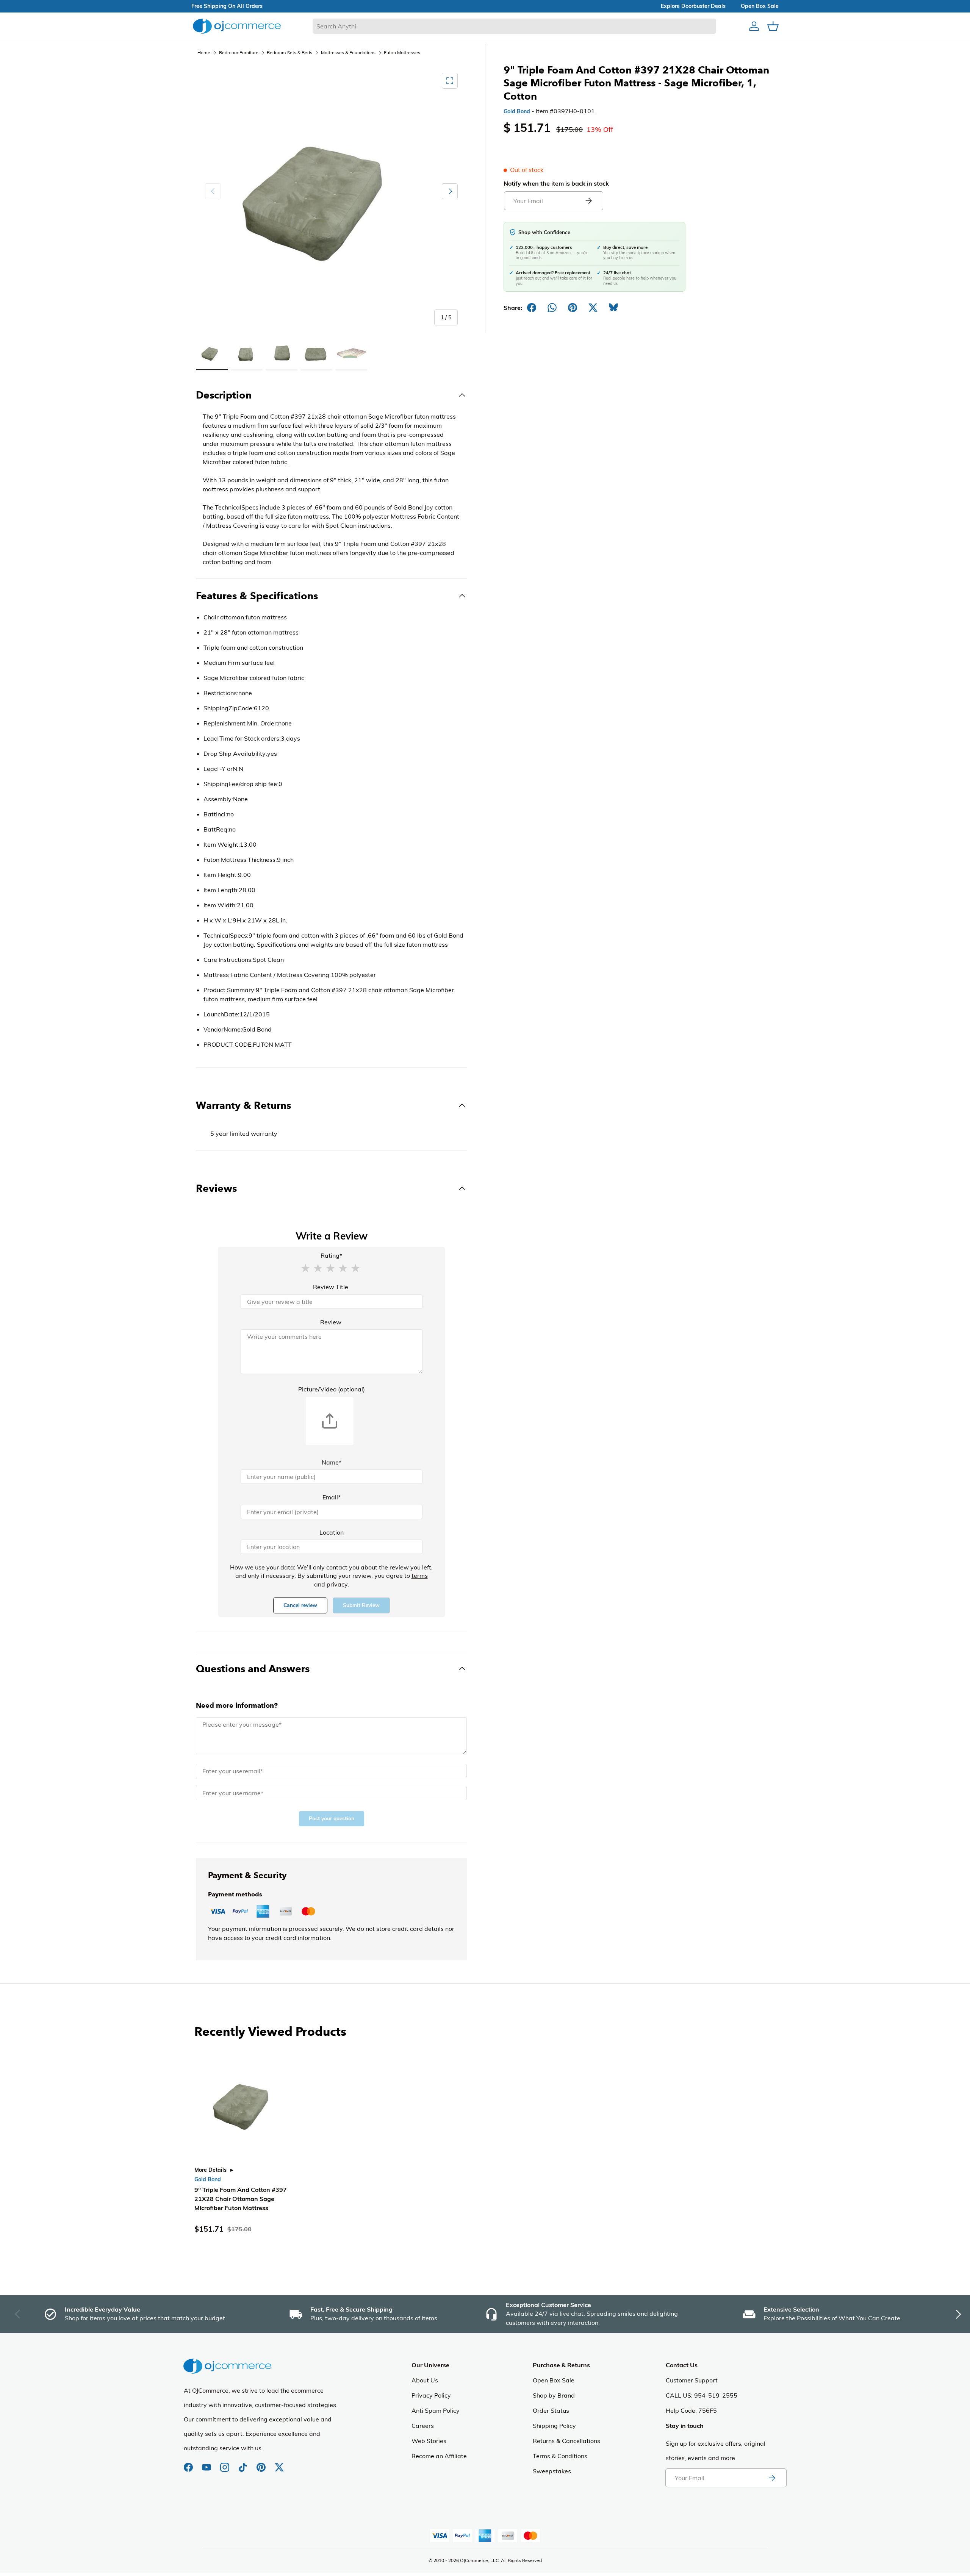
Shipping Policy (554, 2426)
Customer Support (692, 2380)
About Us (425, 2380)
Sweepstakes (552, 2471)
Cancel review (300, 1605)
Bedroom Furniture (239, 52)
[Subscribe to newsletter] (772, 2478)
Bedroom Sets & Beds (289, 52)
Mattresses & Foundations (348, 52)
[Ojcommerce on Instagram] (225, 2463)
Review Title (331, 1287)
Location (332, 1532)
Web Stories (429, 2441)
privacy (337, 1584)
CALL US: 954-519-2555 (702, 2395)
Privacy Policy (431, 2395)
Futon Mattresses (402, 52)
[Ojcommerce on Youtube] (207, 2463)
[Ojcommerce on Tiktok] (244, 2463)
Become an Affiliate (439, 2456)
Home (204, 52)
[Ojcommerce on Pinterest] (262, 2463)
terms (420, 1576)
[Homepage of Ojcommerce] (237, 26)
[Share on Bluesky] (613, 308)
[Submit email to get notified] (588, 201)
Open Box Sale (554, 2380)
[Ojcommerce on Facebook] (189, 2463)
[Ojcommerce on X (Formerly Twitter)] (279, 2463)
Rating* (331, 1255)
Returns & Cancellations (566, 2441)
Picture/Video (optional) (332, 1389)
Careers (423, 2426)
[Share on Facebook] (532, 308)
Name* (332, 1462)
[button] (305, 1268)
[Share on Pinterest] (573, 308)
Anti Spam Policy (436, 2410)
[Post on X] (593, 308)
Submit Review (361, 1605)
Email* (332, 1497)
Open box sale (760, 6)
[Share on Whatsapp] (552, 308)
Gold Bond (517, 111)
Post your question (332, 1819)
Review (331, 1322)
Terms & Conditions (560, 2456)
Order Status (551, 2410)
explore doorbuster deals (693, 6)
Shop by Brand (554, 2395)
